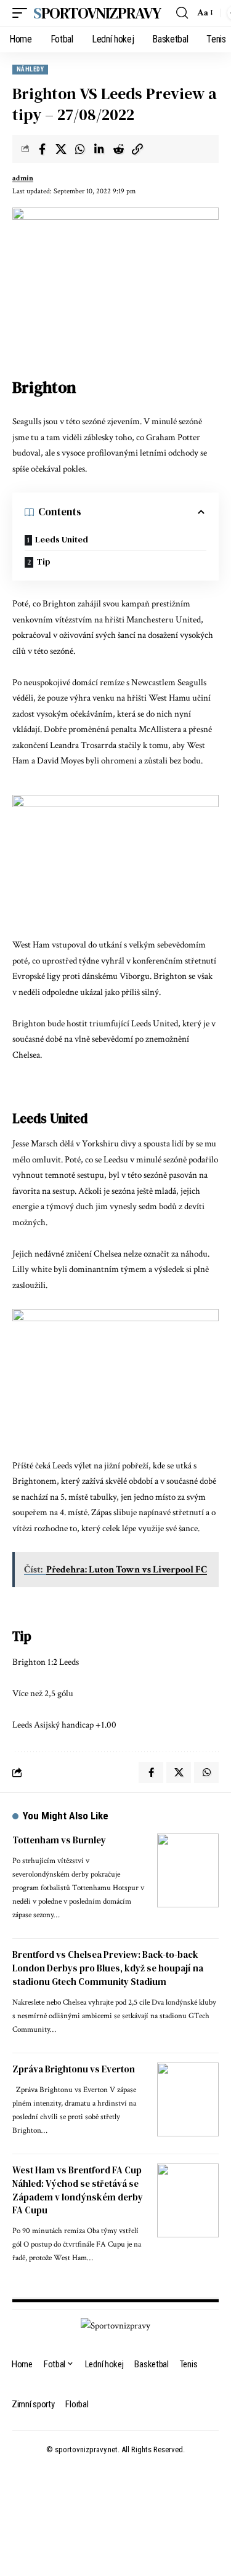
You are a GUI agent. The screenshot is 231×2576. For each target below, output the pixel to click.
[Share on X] (61, 149)
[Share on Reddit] (118, 149)
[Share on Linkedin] (99, 149)
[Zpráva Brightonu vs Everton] (188, 2099)
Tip (43, 561)
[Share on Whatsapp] (80, 149)
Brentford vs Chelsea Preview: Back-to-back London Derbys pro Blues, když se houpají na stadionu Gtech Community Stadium (108, 1968)
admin (23, 178)
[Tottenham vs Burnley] (188, 1870)
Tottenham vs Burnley (59, 1840)
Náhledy (30, 69)
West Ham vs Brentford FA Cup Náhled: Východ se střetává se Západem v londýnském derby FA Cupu (78, 2190)
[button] (23, 13)
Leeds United (62, 539)
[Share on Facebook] (42, 149)
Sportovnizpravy (97, 13)
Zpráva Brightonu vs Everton (74, 2069)
